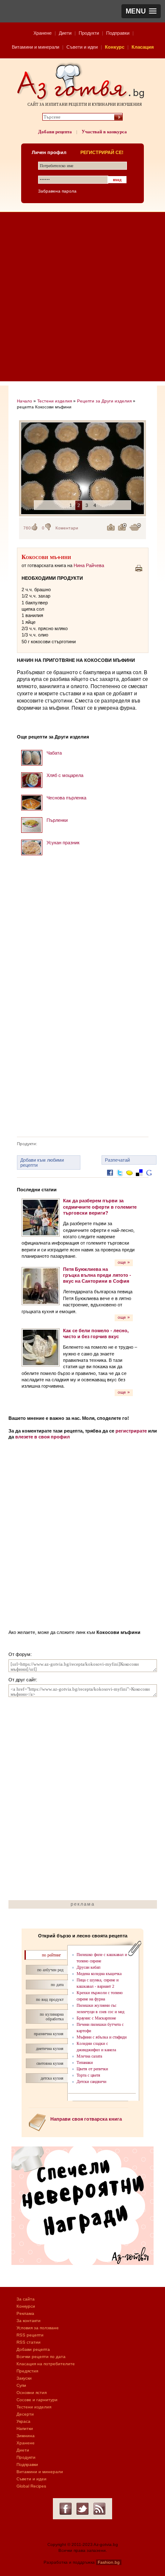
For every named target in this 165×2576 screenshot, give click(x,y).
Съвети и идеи (82, 47)
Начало (25, 401)
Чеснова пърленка (66, 798)
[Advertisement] (82, 299)
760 (27, 528)
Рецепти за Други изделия (104, 401)
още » (124, 1262)
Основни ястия (32, 2393)
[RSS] (99, 2509)
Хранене (43, 33)
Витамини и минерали (36, 47)
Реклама (25, 2313)
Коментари (67, 528)
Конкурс (115, 47)
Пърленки (57, 820)
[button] (141, 11)
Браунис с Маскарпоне (96, 2018)
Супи (21, 2385)
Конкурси (26, 2306)
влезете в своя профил (43, 1437)
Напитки (25, 2429)
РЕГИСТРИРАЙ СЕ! (102, 152)
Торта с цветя (88, 2075)
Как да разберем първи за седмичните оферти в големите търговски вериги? (100, 1207)
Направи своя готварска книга (86, 2119)
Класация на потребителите (46, 2364)
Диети (65, 33)
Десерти (25, 2414)
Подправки (118, 33)
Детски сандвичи (91, 2081)
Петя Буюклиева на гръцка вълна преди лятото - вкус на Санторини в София (97, 1275)
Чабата (54, 753)
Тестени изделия (55, 401)
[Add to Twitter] (120, 1179)
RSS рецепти (30, 2335)
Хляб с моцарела (65, 775)
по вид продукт (50, 1999)
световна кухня (50, 2063)
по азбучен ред (50, 1970)
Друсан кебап (88, 1967)
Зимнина (26, 2436)
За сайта (26, 2299)
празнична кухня (49, 2034)
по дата (57, 1985)
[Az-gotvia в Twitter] (82, 2509)
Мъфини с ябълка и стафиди (102, 2037)
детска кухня (52, 2078)
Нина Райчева (89, 565)
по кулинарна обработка (52, 2017)
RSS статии (29, 2342)
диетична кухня (50, 2048)
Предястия (27, 2371)
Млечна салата (89, 2056)
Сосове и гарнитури (37, 2400)
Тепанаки (85, 2062)
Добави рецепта (55, 132)
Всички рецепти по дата (41, 2357)
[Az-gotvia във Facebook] (66, 2509)
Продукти (89, 33)
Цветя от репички (92, 2069)
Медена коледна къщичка (99, 1974)
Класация (143, 47)
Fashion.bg (109, 2562)
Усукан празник (63, 843)
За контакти (29, 2321)
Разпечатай (117, 1160)
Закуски (24, 2378)
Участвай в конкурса (104, 132)
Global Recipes (31, 2486)
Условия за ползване (38, 2328)
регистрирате (131, 1431)
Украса (23, 2421)
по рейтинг (51, 1955)
